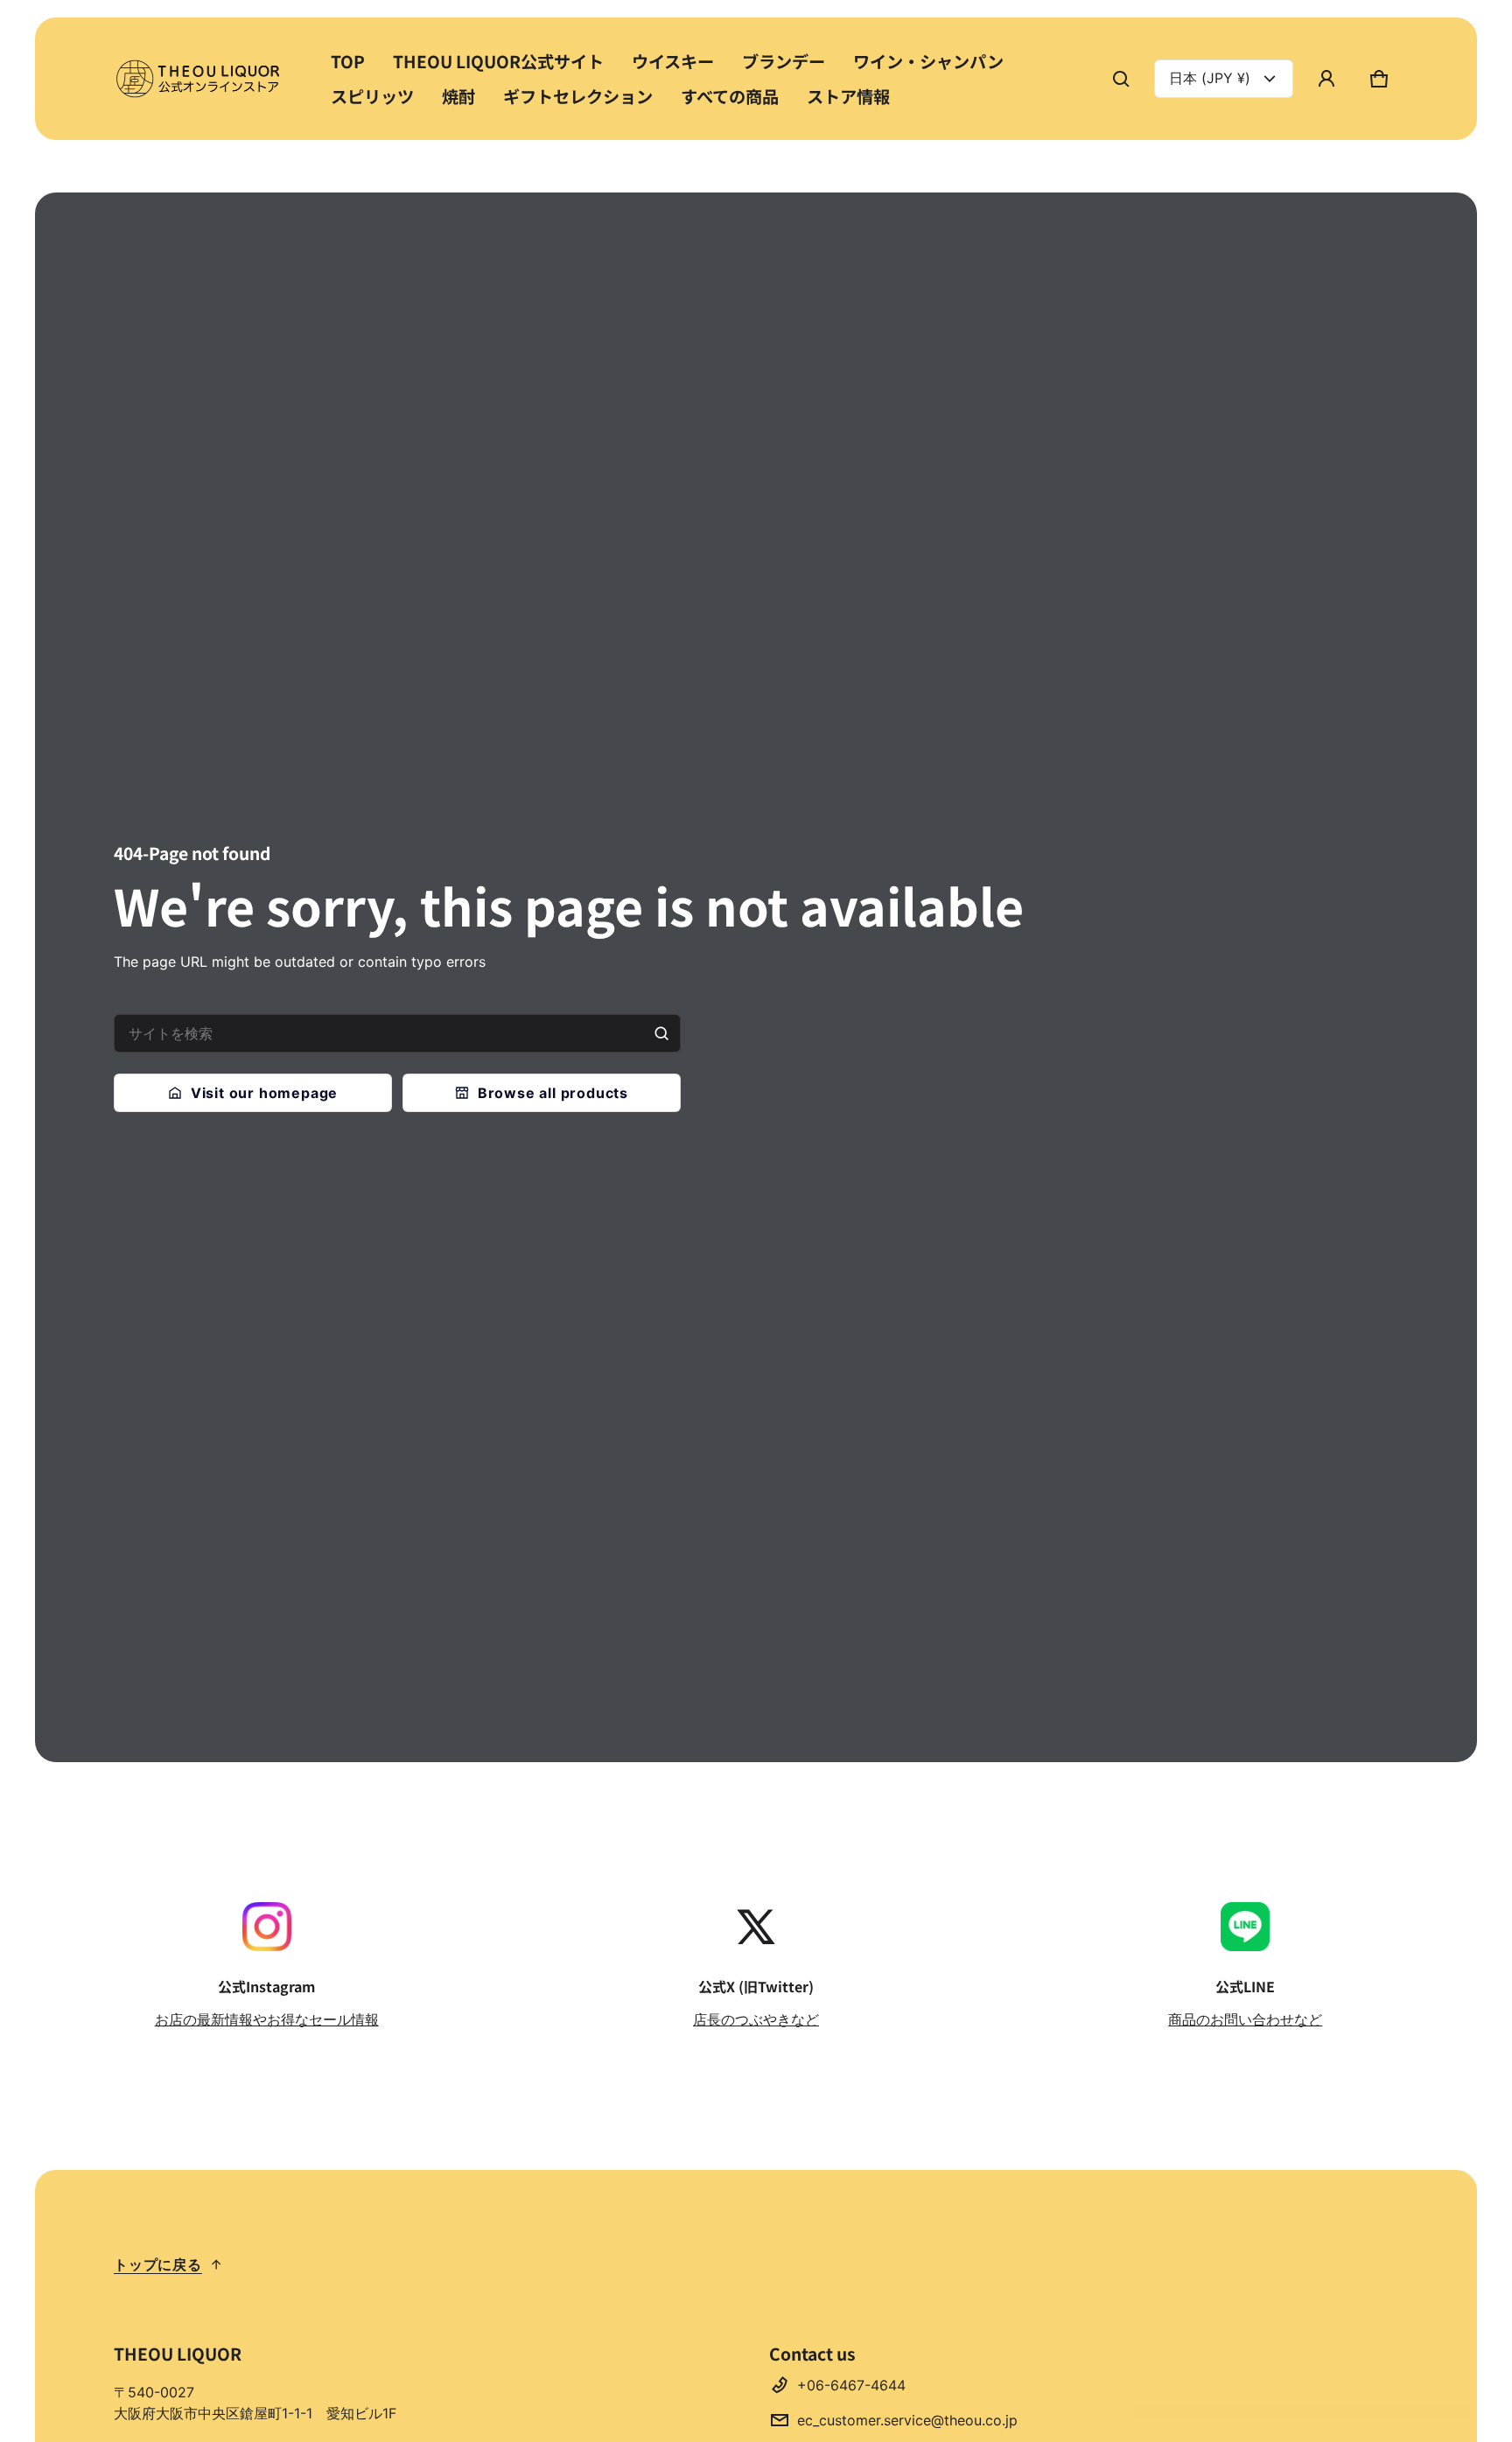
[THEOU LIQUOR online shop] (201, 78)
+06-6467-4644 (851, 2385)
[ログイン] (1326, 79)
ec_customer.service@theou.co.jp (907, 2420)
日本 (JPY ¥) (1210, 78)
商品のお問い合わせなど (1245, 2019)
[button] (1121, 79)
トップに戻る (158, 2264)
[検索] (661, 1033)
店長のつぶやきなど (756, 2019)
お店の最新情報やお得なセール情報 (267, 2019)
